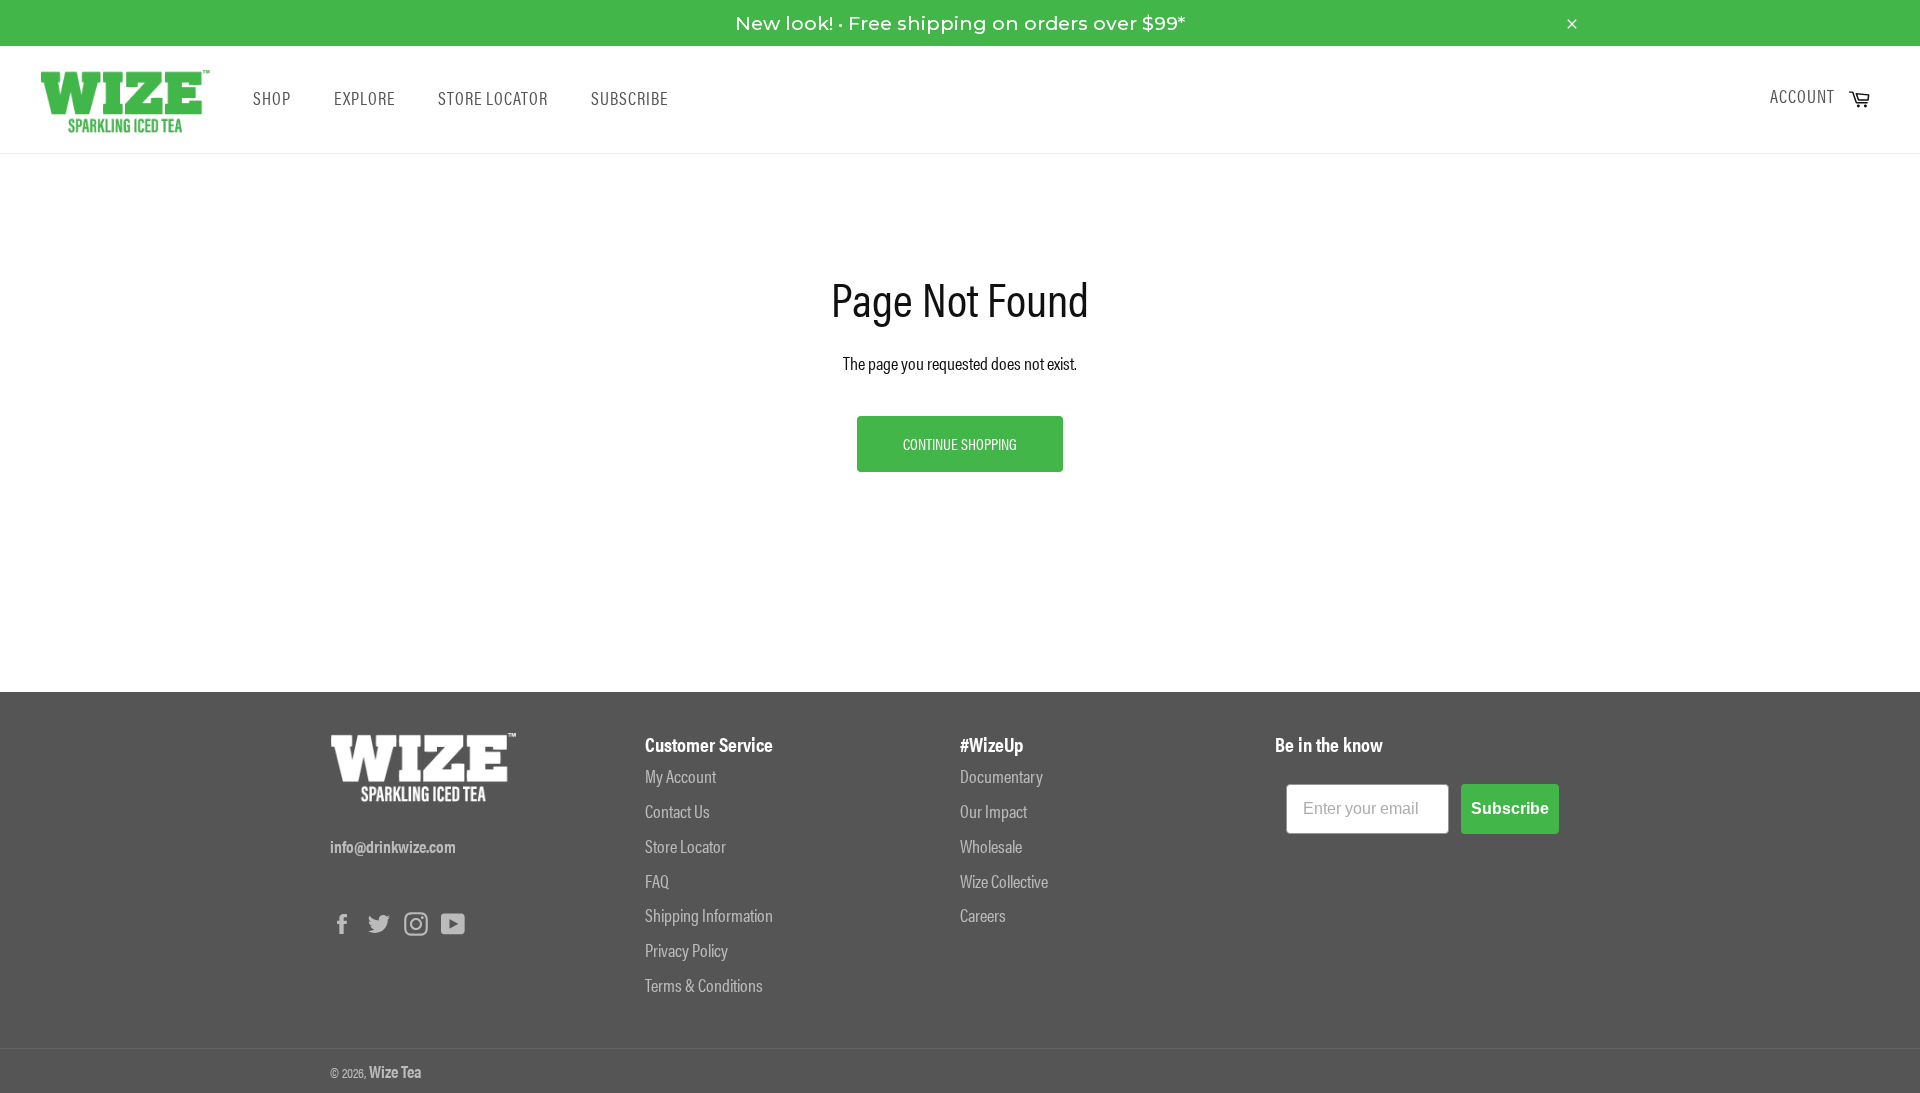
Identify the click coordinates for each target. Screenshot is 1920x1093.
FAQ (657, 880)
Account (1802, 96)
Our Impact (993, 810)
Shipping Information (709, 914)
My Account (680, 775)
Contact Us (677, 810)
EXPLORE (364, 98)
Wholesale (991, 845)
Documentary (1001, 775)
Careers (983, 914)
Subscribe (629, 98)
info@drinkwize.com (393, 846)
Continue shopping (960, 443)
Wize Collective (1004, 880)
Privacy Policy (686, 949)
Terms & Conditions (704, 984)
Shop (272, 98)
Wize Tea (395, 1071)
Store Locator (493, 98)
